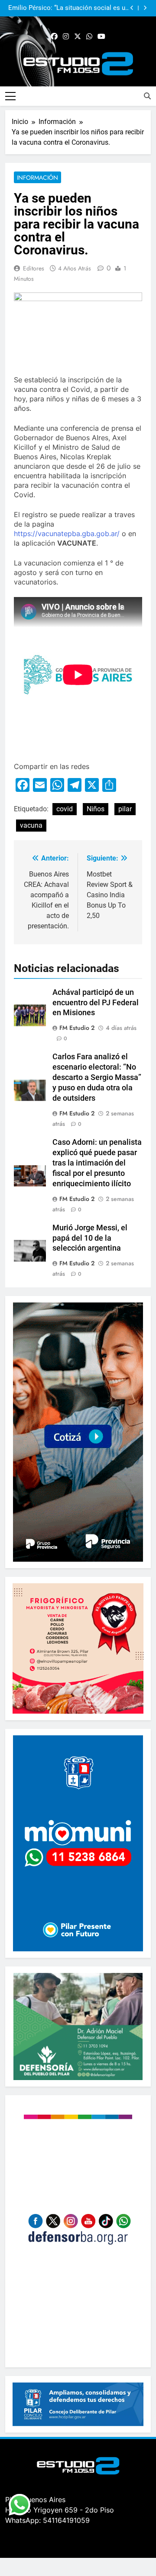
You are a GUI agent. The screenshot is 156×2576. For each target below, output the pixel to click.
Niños (96, 809)
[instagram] (66, 37)
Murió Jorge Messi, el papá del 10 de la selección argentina (90, 1238)
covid (65, 809)
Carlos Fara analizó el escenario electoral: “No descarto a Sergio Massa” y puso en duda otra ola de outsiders (97, 1077)
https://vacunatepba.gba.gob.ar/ (67, 534)
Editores (34, 268)
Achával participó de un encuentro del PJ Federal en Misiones (96, 1003)
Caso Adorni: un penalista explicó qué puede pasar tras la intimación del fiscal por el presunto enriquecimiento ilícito (97, 1163)
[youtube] (101, 37)
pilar (125, 809)
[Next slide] (145, 8)
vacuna (31, 825)
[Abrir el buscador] (147, 96)
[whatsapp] (89, 37)
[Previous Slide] (132, 8)
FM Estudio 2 (77, 1028)
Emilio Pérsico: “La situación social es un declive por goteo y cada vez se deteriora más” (68, 8)
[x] (78, 37)
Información (37, 178)
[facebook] (54, 37)
